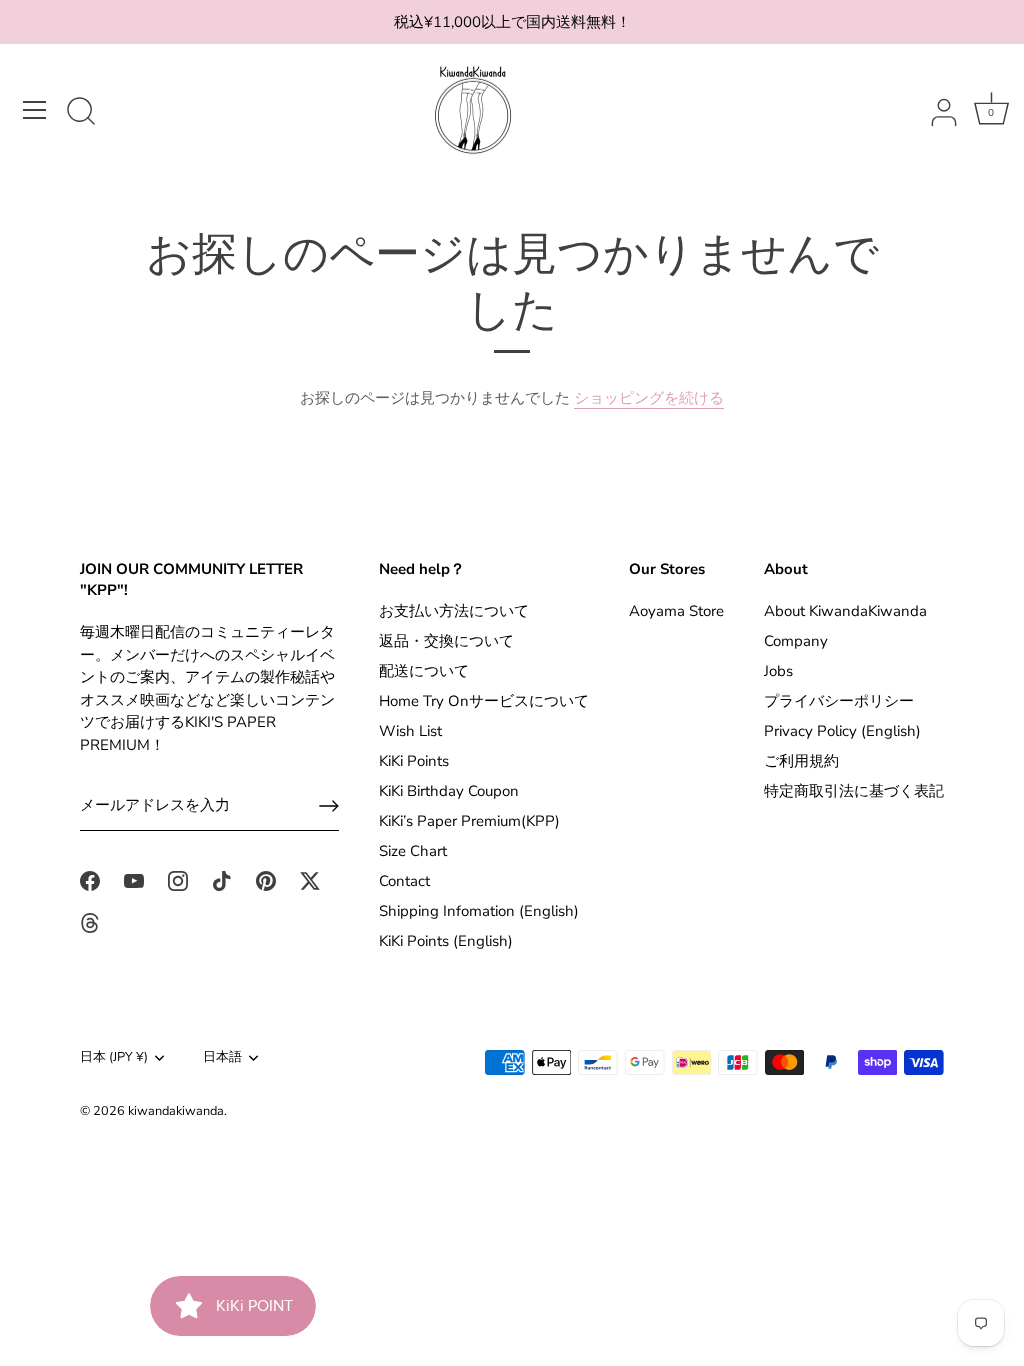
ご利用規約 (801, 761)
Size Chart (413, 851)
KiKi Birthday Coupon (449, 791)
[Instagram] (178, 880)
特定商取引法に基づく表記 (854, 791)
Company (796, 641)
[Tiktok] (222, 880)
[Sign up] (329, 806)
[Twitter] (310, 880)
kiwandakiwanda (176, 1111)
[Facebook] (90, 880)
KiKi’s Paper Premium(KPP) (469, 821)
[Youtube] (134, 880)
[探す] (81, 113)
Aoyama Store (676, 611)
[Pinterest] (266, 880)
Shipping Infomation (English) (479, 911)
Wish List (410, 731)
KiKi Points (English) (446, 941)
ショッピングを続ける (649, 398)
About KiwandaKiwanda (845, 611)
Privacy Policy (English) (842, 731)
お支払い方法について (454, 611)
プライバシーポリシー (839, 701)
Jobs (778, 671)
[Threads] (90, 922)
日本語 (222, 1058)
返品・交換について (446, 641)
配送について (424, 671)
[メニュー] (35, 110)
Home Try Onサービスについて (484, 701)
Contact (404, 881)
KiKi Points (414, 761)
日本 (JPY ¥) (114, 1058)
